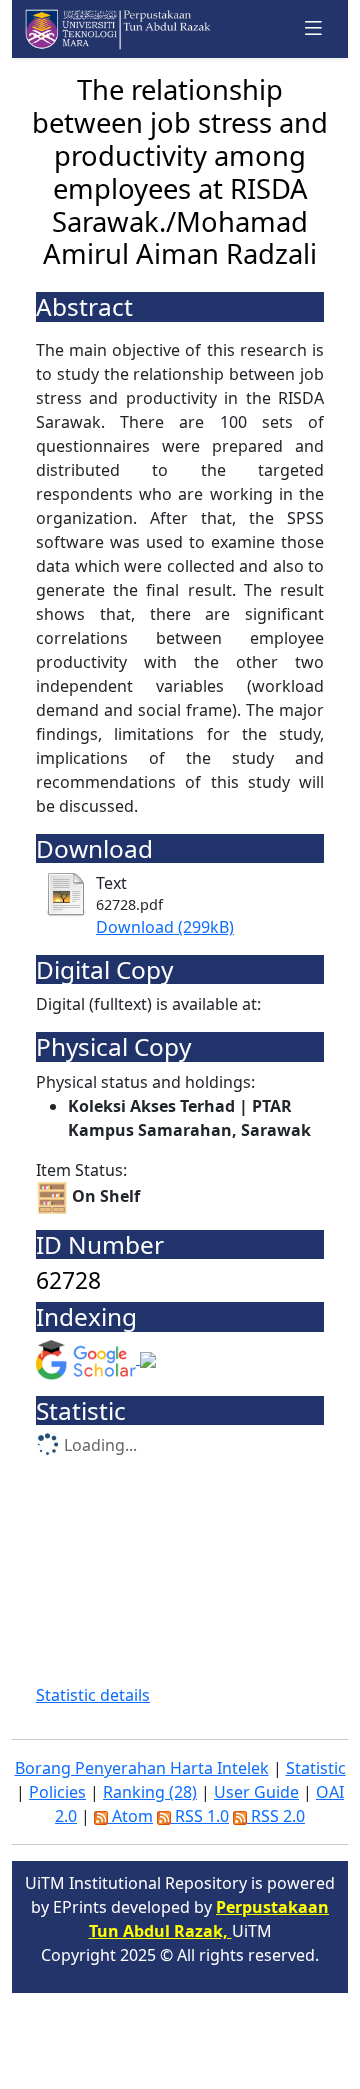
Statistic (316, 1768)
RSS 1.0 (200, 1816)
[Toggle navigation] (314, 28)
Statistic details (93, 1695)
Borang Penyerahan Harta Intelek (142, 1768)
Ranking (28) (150, 1792)
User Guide (256, 1792)
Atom (130, 1816)
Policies (57, 1792)
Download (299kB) (165, 927)
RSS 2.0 (276, 1816)
